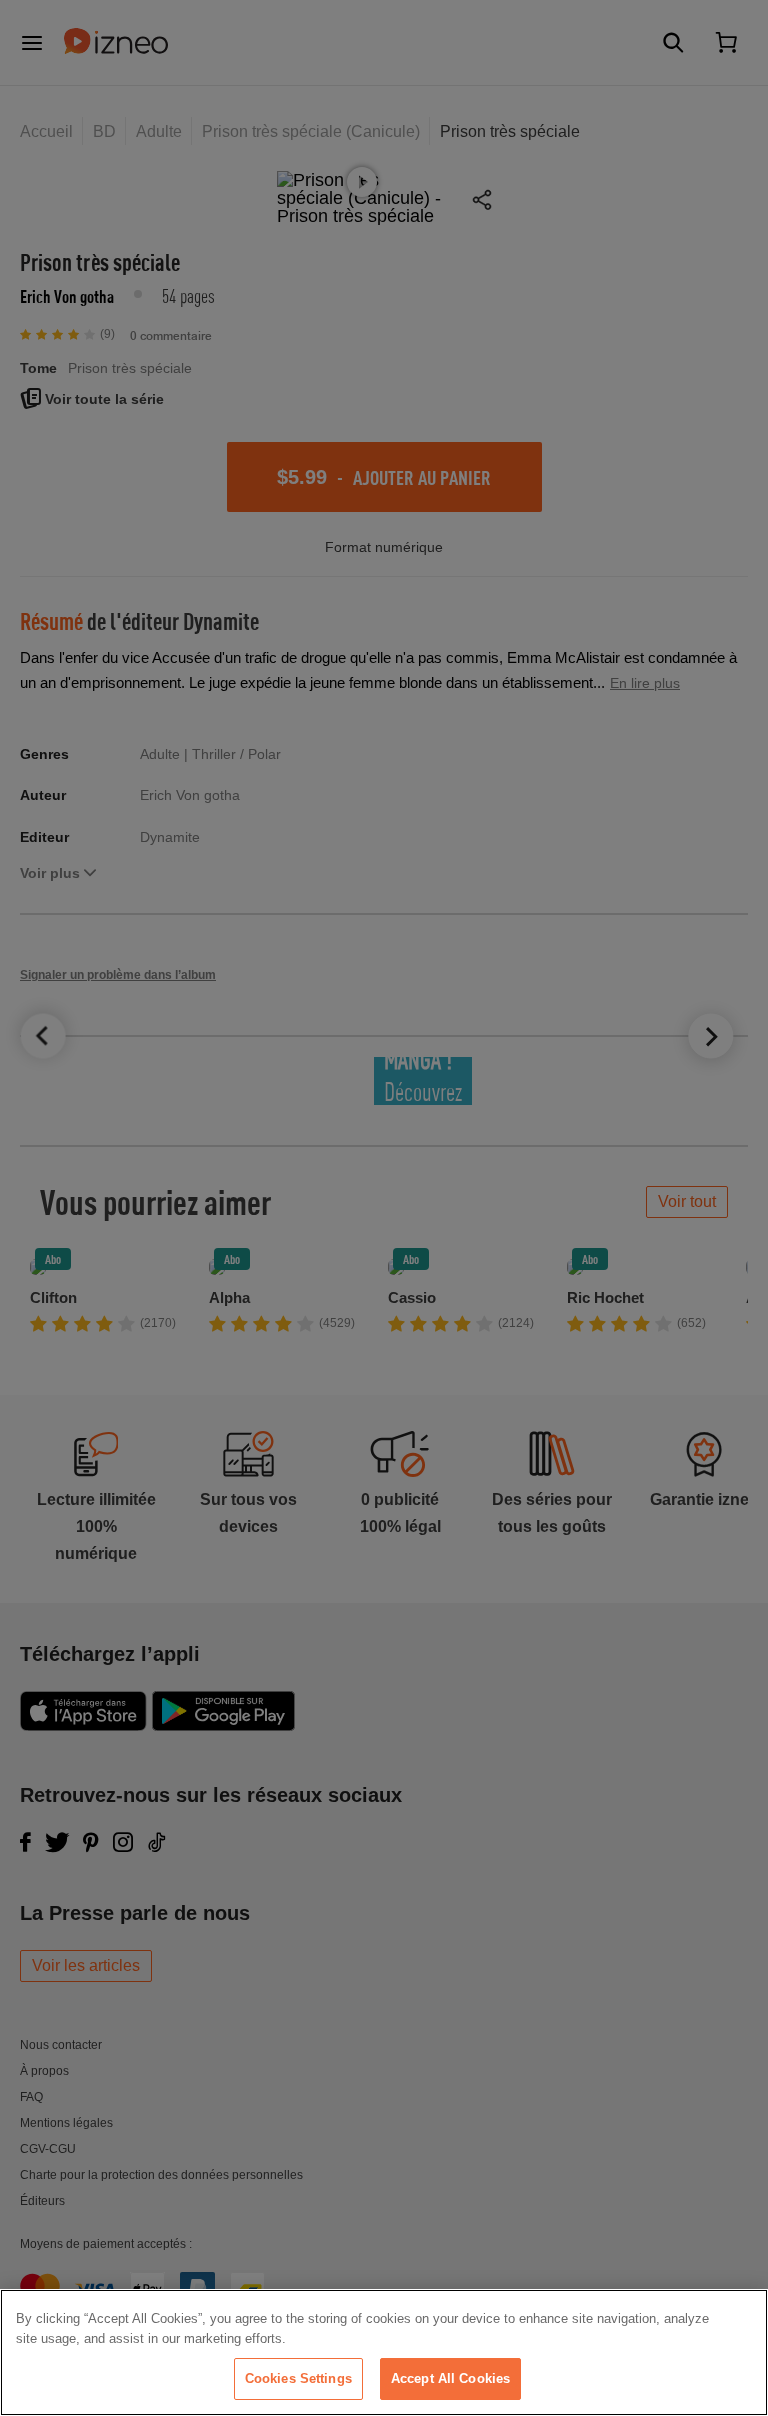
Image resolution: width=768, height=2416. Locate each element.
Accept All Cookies (450, 2378)
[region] (384, 2352)
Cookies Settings (298, 2378)
